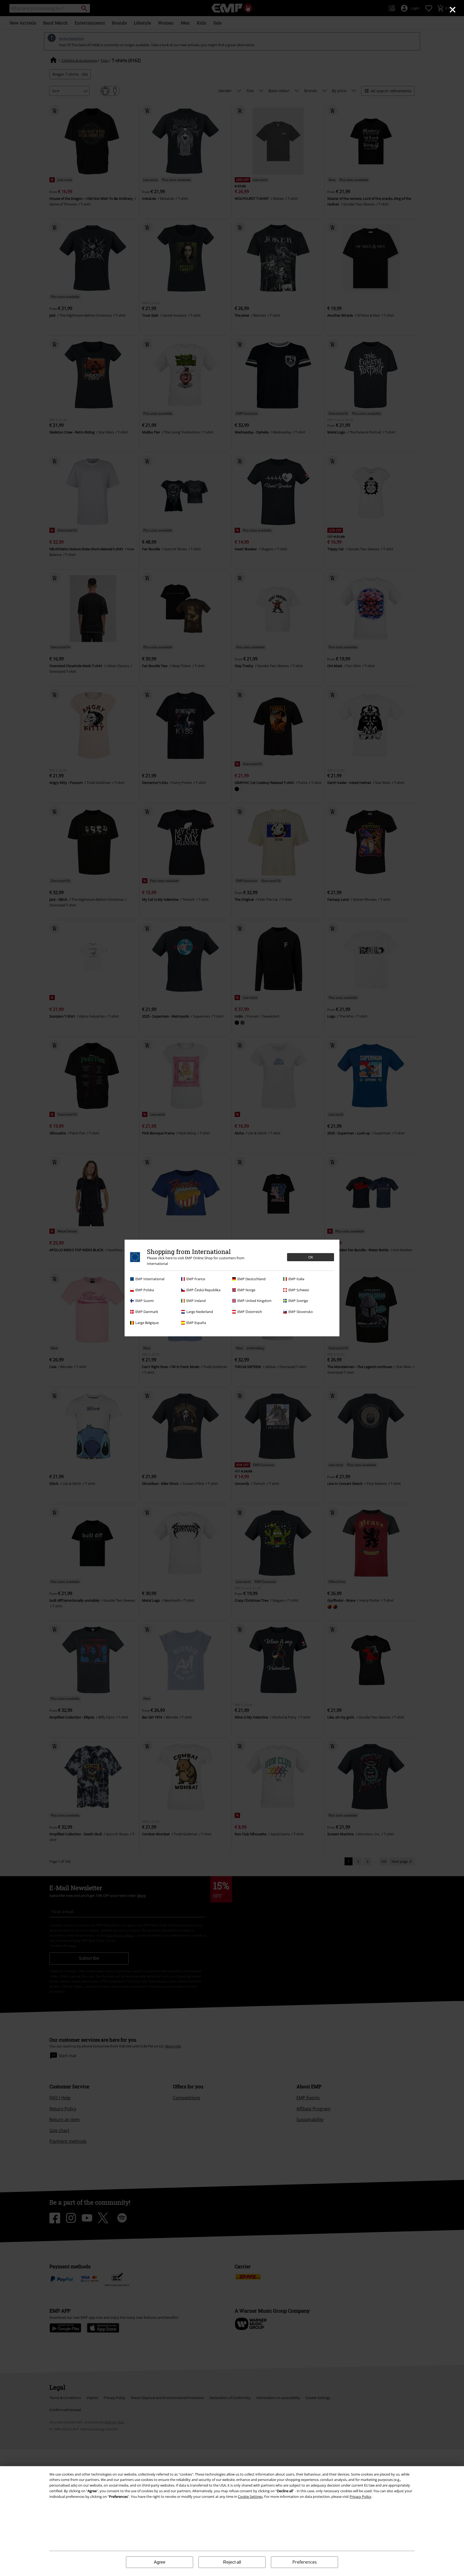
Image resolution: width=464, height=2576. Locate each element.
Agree (160, 2562)
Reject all (232, 2562)
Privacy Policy (360, 2497)
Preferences (305, 2562)
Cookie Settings (250, 2497)
